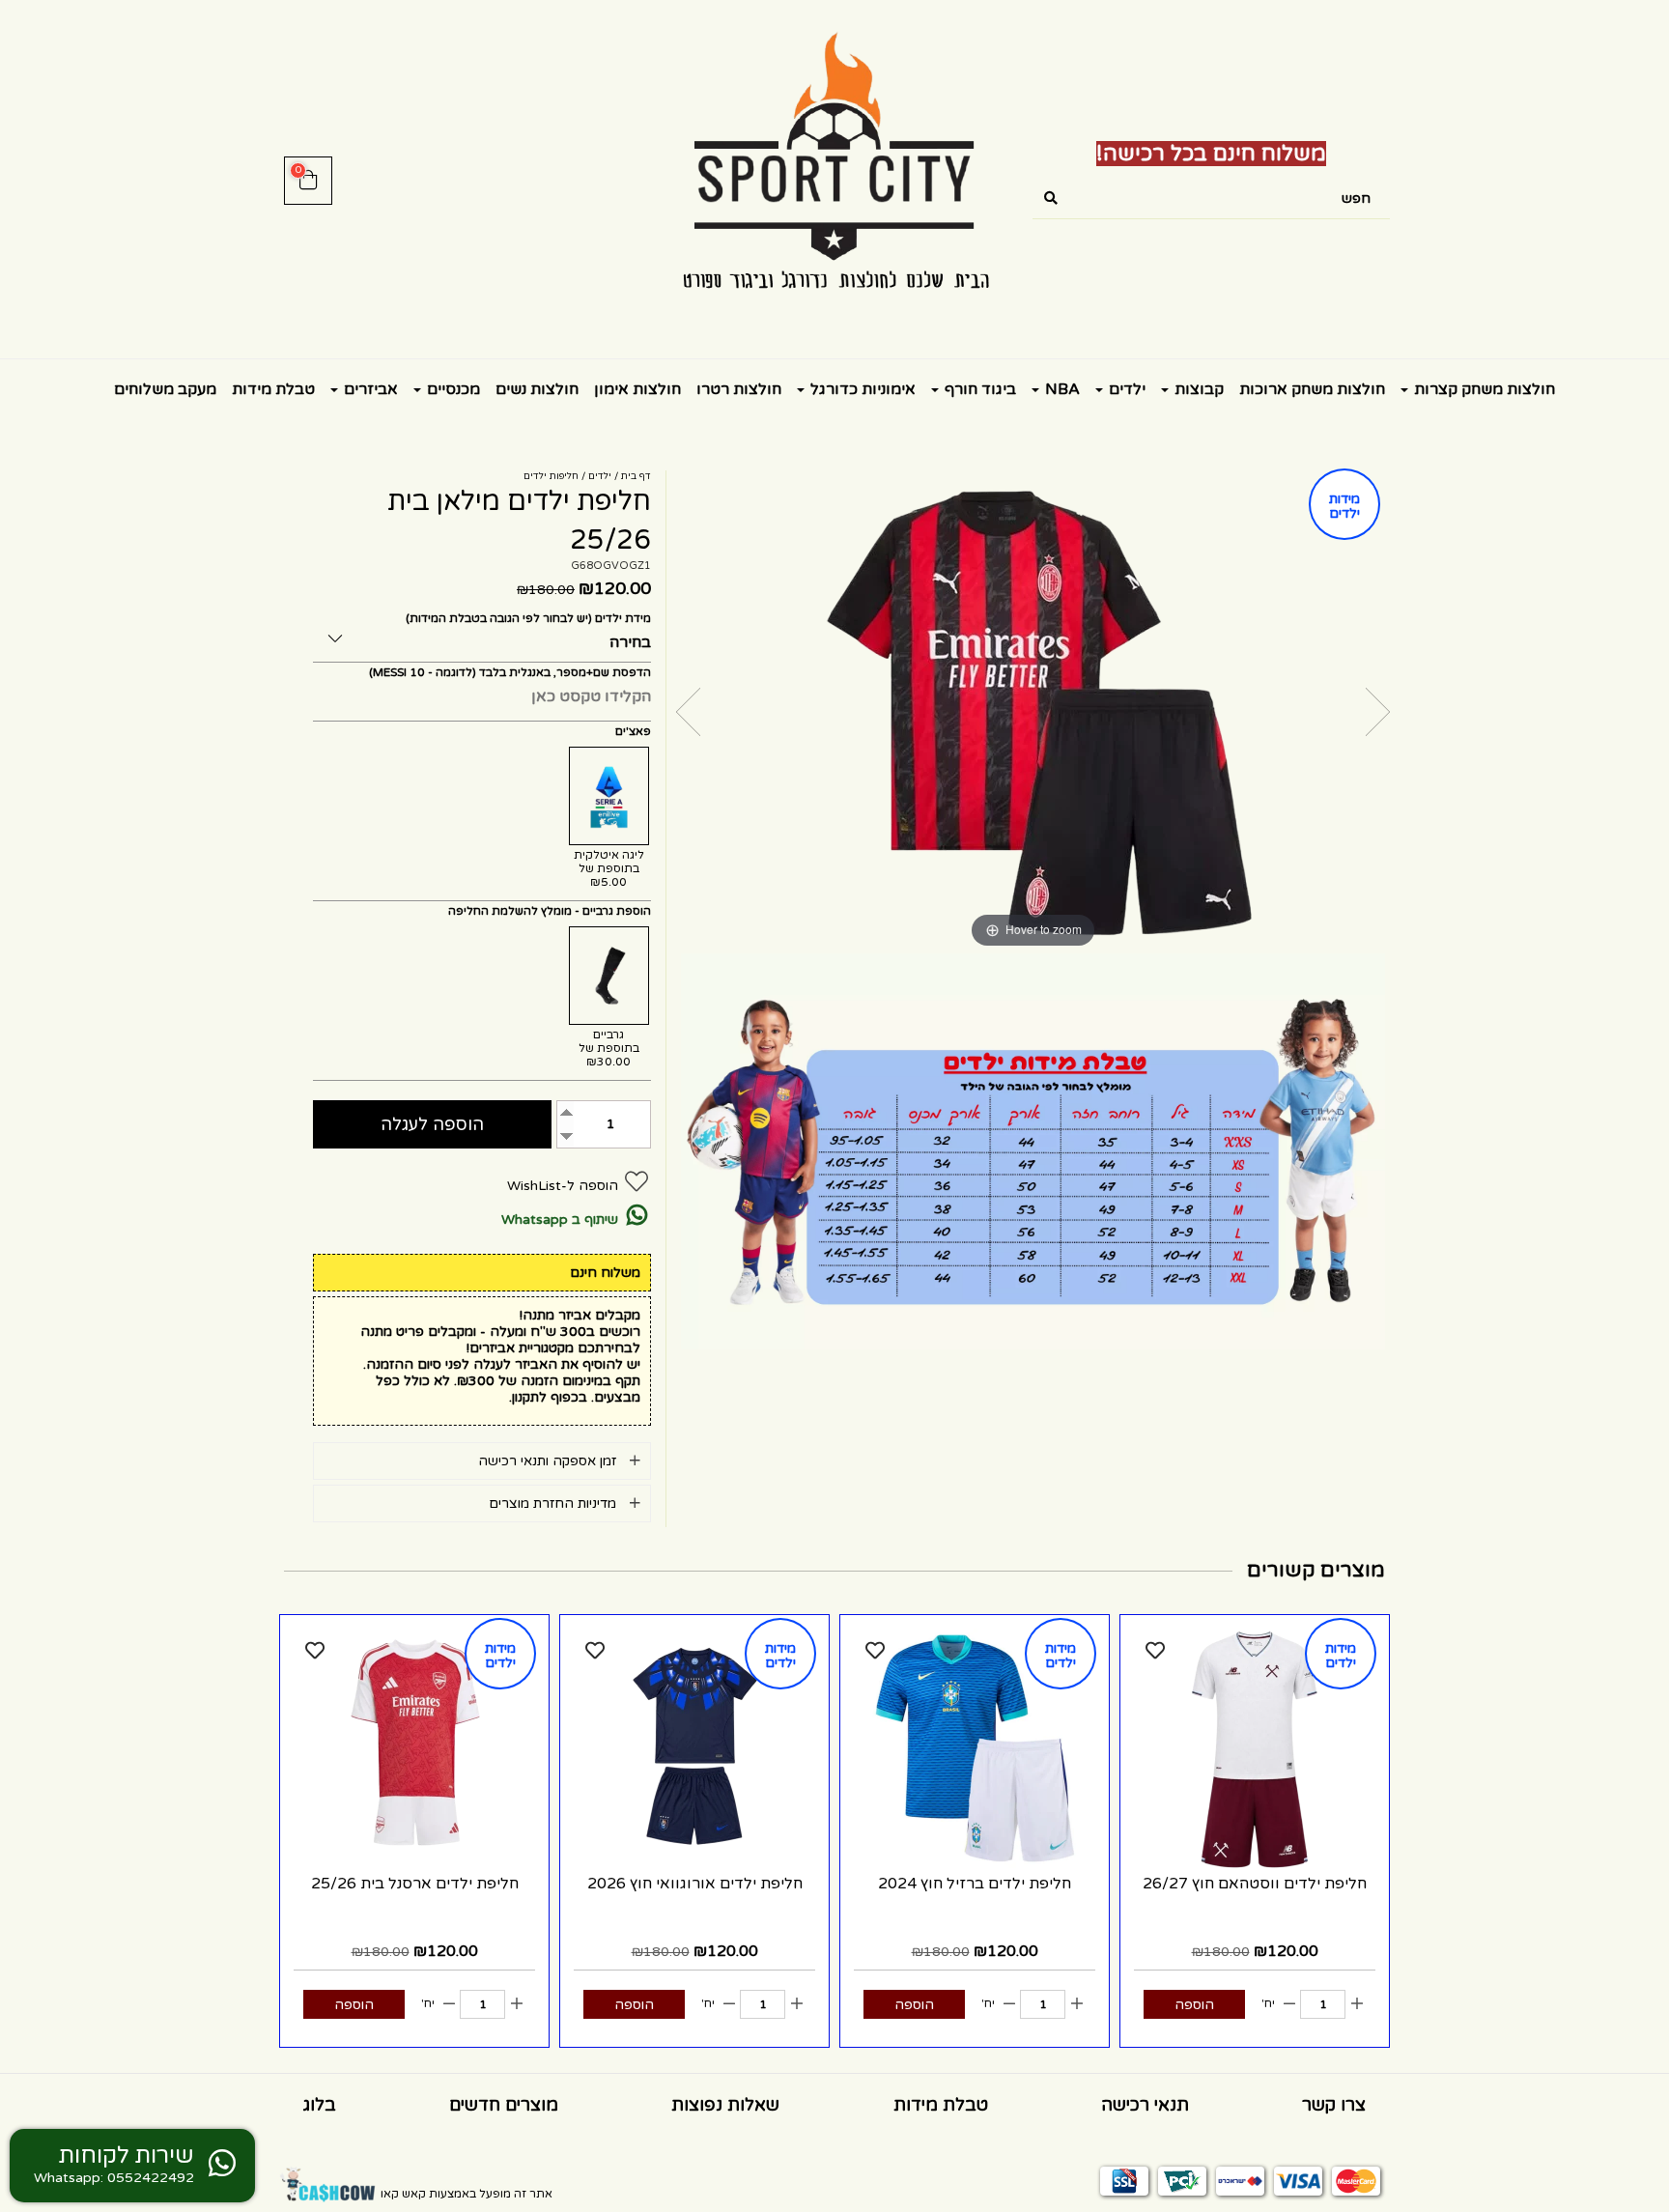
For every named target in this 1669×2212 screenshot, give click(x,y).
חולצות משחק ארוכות (1312, 389)
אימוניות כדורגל (861, 389)
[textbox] (1211, 154)
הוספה (1194, 2005)
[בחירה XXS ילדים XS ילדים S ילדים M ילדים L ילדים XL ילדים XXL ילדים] (482, 635)
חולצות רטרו (739, 389)
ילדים (1125, 389)
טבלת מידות (273, 389)
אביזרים (369, 389)
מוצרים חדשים (504, 2105)
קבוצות (1197, 389)
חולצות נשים (537, 389)
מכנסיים (452, 389)
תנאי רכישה (1145, 2105)
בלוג (320, 2105)
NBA (1061, 389)
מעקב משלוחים (165, 389)
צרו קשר (1334, 2105)
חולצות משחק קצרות (1483, 389)
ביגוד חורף (978, 389)
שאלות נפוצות (725, 2105)
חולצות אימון (637, 389)
